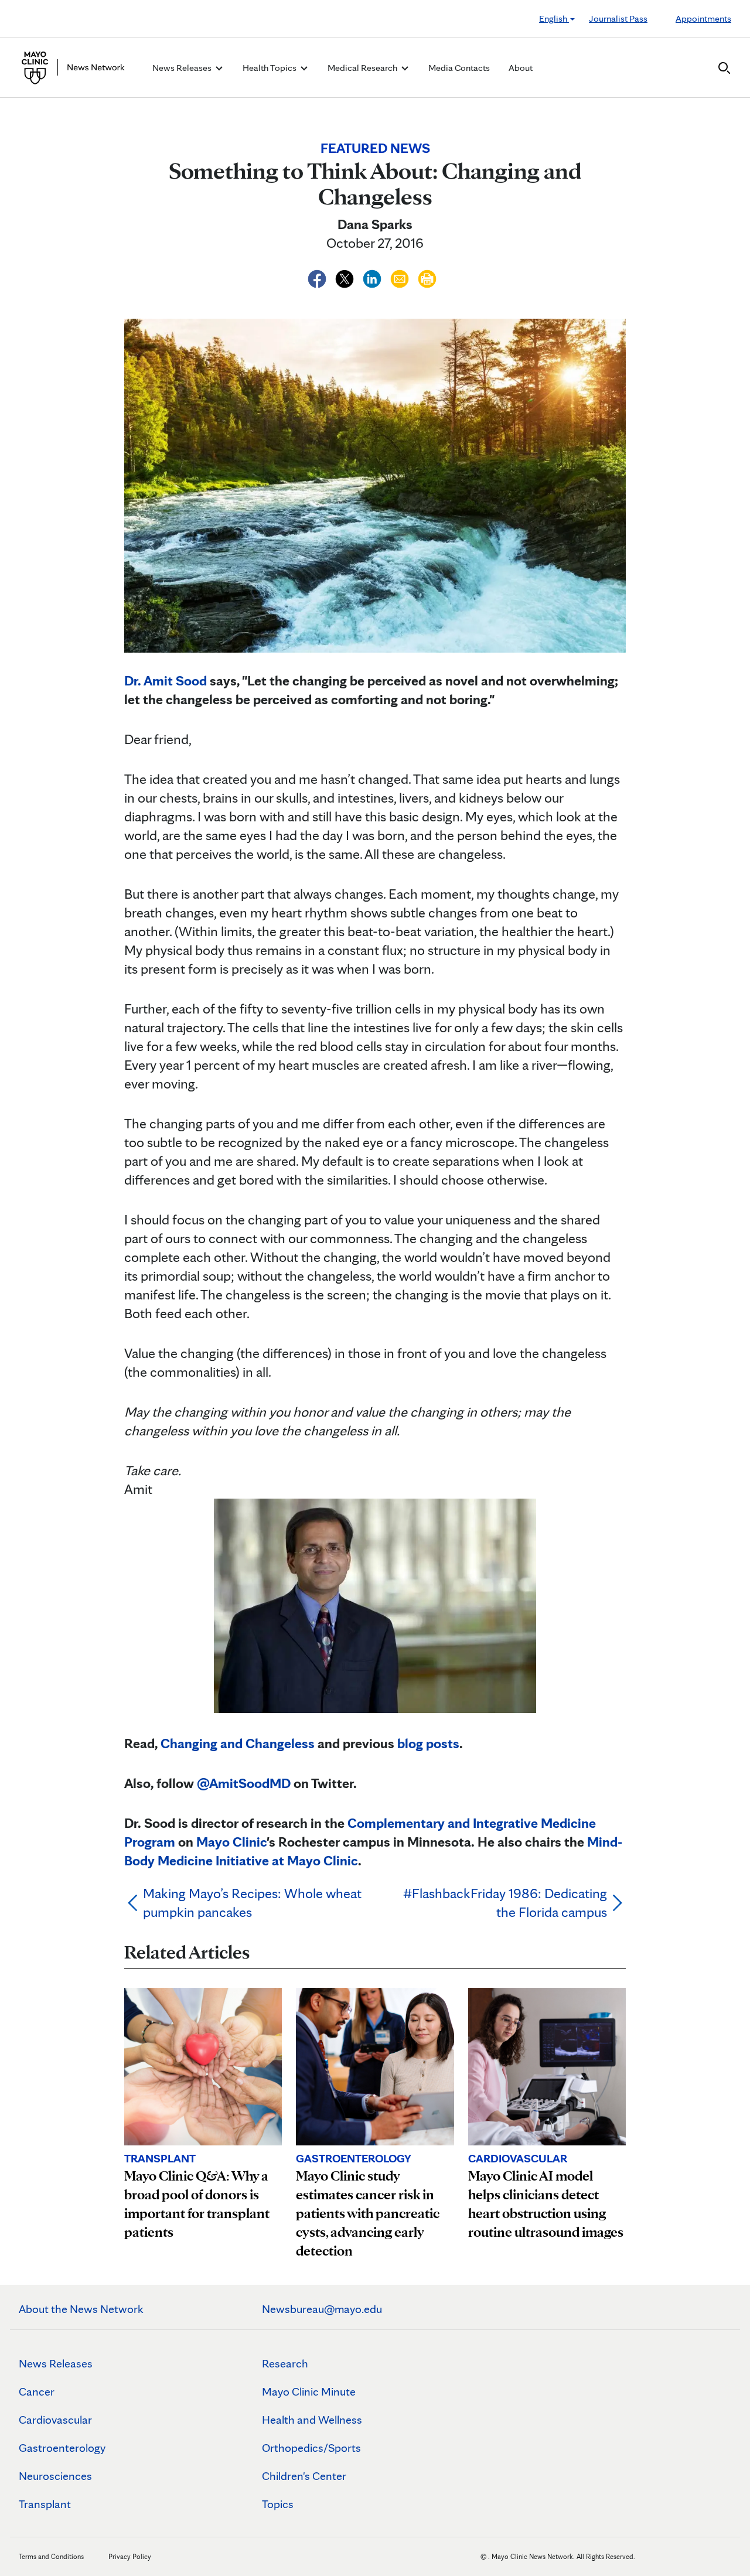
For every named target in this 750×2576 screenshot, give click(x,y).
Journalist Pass (618, 18)
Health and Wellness (312, 2420)
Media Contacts (459, 68)
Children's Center (304, 2476)
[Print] (427, 277)
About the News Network (81, 2309)
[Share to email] (401, 277)
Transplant (45, 2504)
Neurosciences (55, 2476)
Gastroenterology (62, 2448)
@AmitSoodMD (244, 1783)
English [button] (554, 18)
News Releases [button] (183, 68)
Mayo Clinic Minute (309, 2391)
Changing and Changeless (238, 1743)
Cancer (37, 2391)
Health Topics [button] (270, 68)
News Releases (56, 2363)
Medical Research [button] (363, 68)
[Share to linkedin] (374, 277)
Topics (278, 2504)
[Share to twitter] (346, 277)
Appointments (703, 18)
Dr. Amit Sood (166, 680)
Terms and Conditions (51, 2556)
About (521, 68)
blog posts (428, 1743)
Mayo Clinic (231, 1842)
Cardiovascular (55, 2420)
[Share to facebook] (318, 277)
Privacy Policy (130, 2556)
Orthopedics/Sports (311, 2448)
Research (285, 2363)
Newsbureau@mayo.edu (322, 2309)
